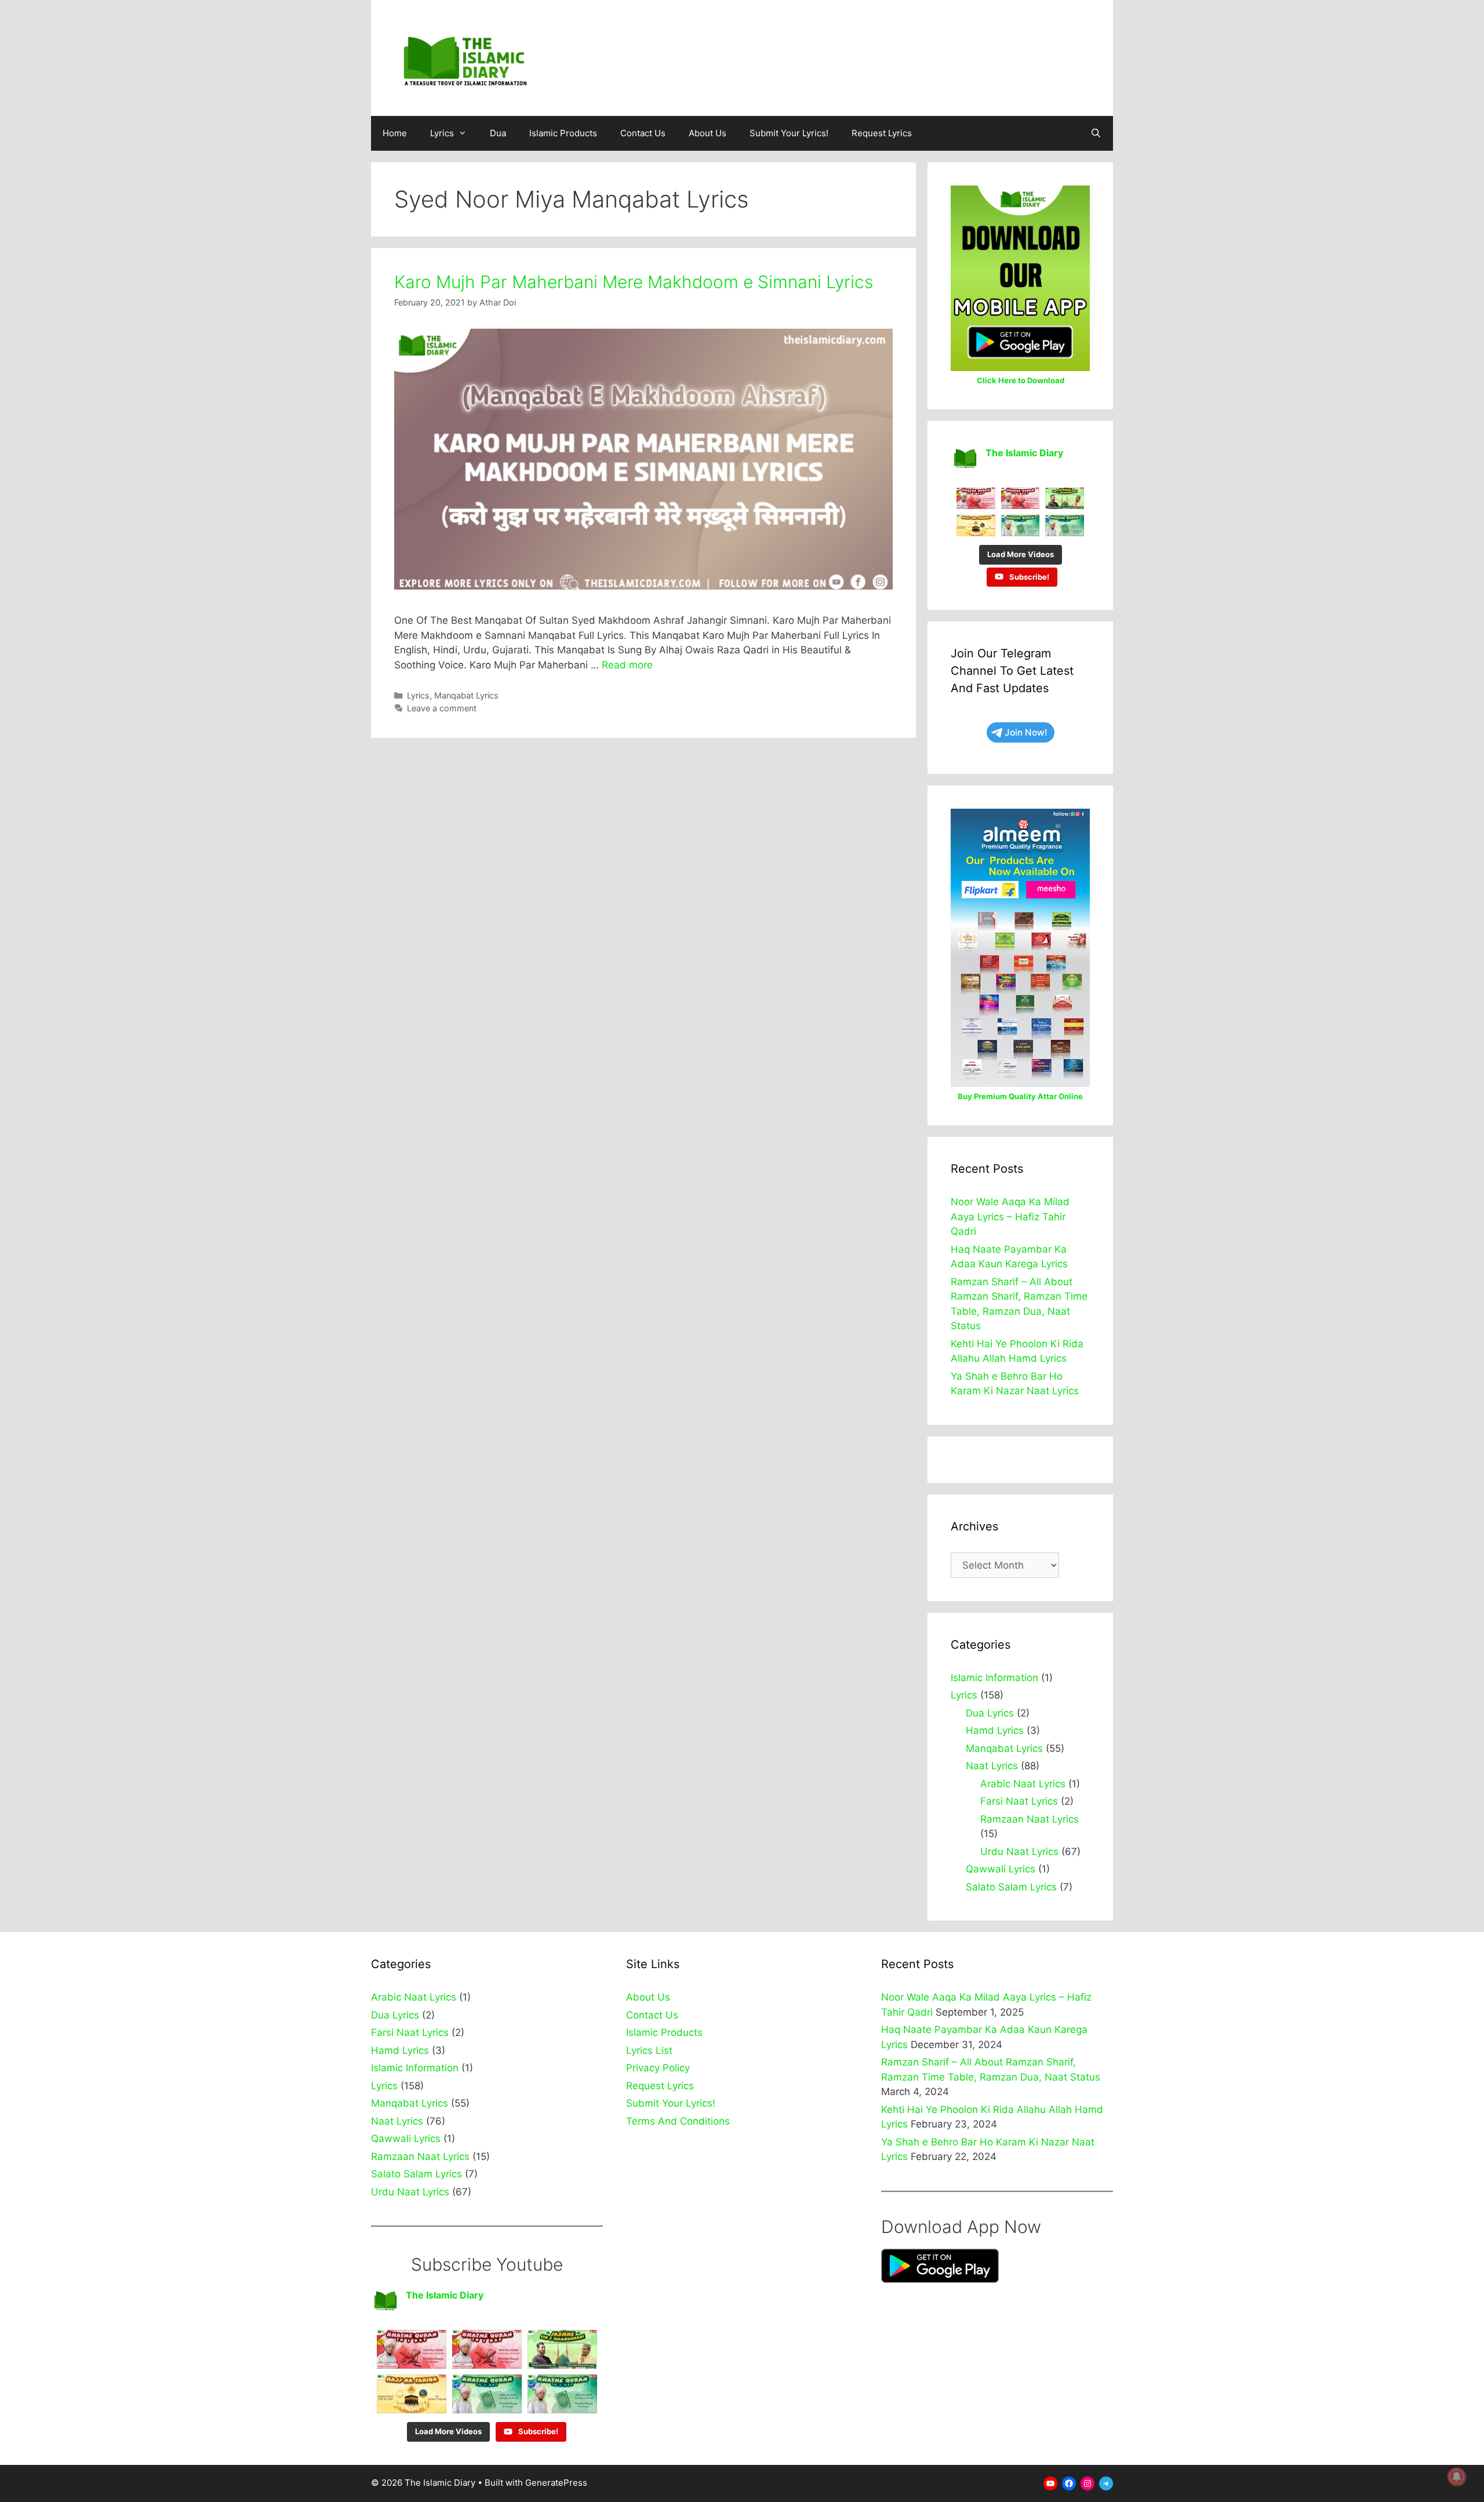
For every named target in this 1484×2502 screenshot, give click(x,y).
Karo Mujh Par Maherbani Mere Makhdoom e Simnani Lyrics (634, 282)
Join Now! (1026, 732)
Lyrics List (649, 2050)
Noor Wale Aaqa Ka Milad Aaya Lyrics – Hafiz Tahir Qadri (1010, 1217)
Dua (498, 133)
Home (395, 133)
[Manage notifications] (1457, 2476)
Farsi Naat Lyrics (1019, 1801)
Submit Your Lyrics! (789, 133)
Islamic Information (994, 1678)
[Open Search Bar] (1096, 133)
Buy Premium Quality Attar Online (1020, 1096)
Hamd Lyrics (995, 1730)
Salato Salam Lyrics (1011, 1887)
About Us (708, 133)
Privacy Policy (658, 2068)
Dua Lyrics (990, 1713)
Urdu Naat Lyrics (1019, 1852)
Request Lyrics (882, 133)
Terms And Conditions (678, 2121)
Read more (627, 665)
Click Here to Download (1021, 380)
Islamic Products (563, 133)
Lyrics (442, 133)
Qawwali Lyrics (1001, 1869)
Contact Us (643, 133)
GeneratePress (556, 2483)
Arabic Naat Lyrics (1023, 1784)
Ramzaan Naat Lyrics (1030, 1819)
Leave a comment (442, 708)
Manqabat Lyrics (466, 695)
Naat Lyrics (992, 1766)
